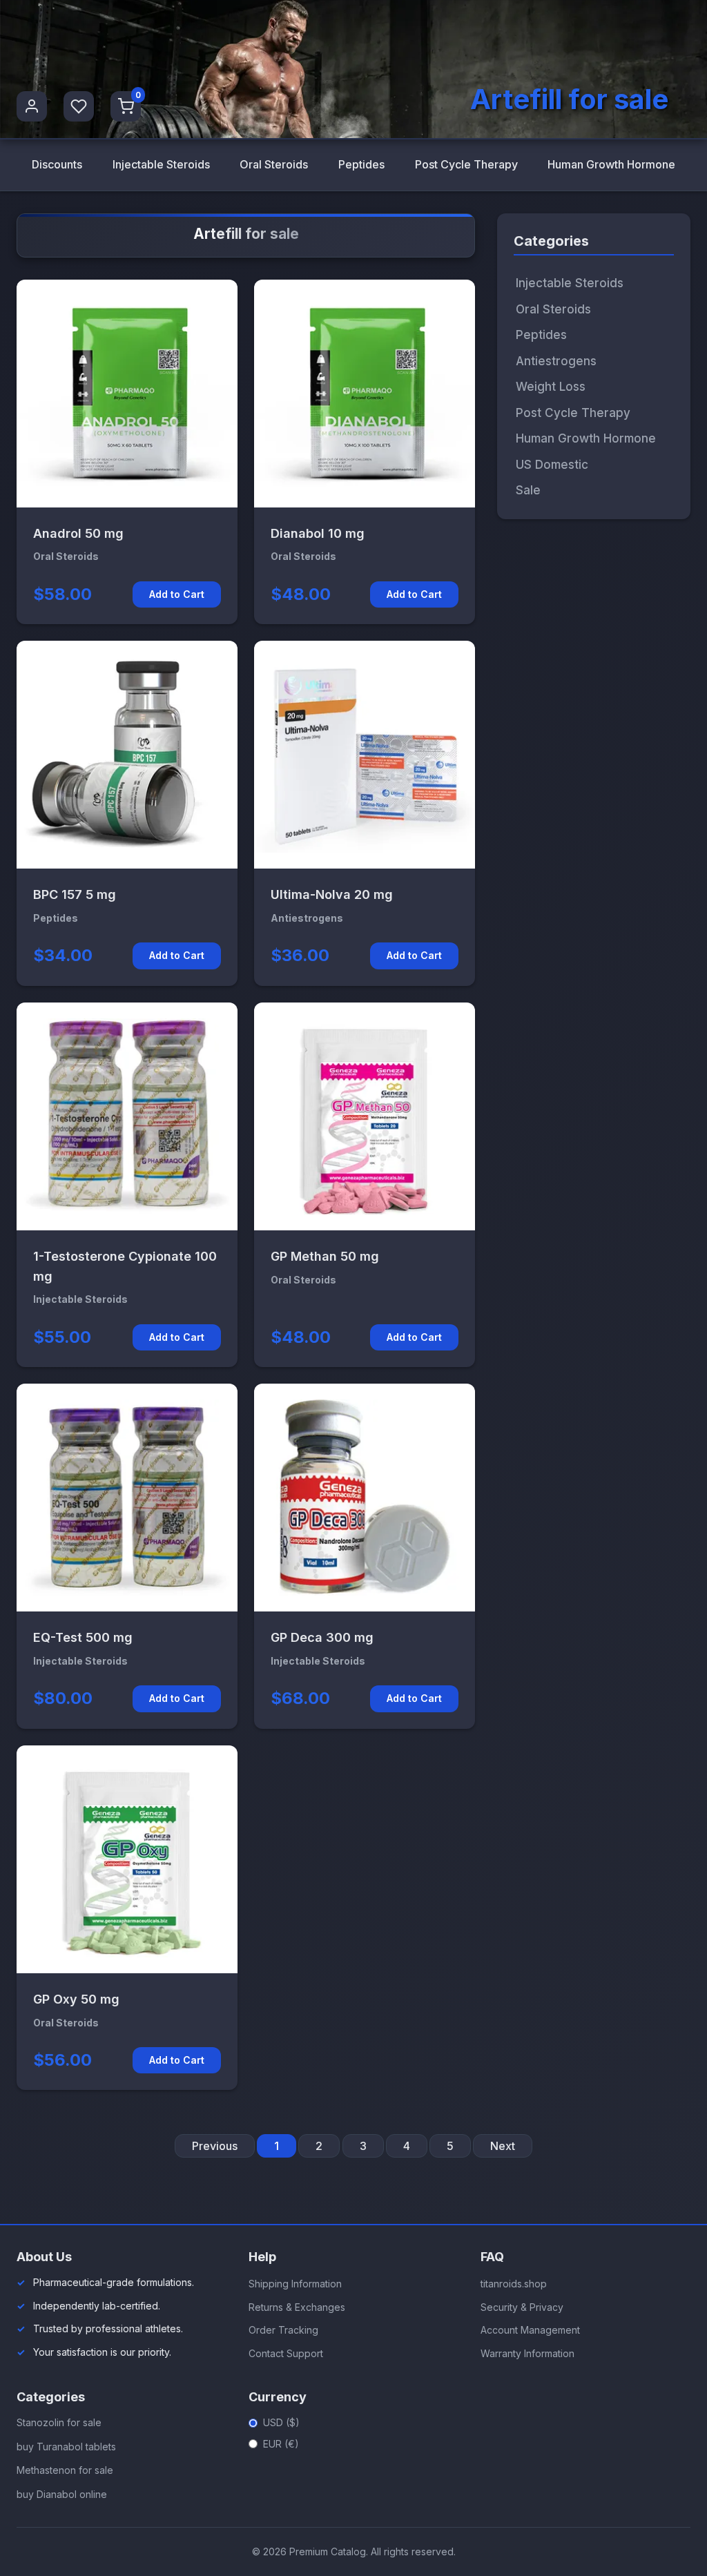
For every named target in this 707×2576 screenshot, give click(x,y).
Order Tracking (283, 2330)
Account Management (530, 2330)
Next (503, 2146)
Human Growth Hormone (611, 164)
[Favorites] (79, 106)
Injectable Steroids (161, 164)
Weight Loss (551, 387)
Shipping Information (295, 2284)
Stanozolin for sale (59, 2422)
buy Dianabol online (62, 2494)
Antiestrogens (556, 361)
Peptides (361, 164)
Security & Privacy (522, 2307)
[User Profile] (32, 106)
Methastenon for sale (65, 2470)
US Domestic (552, 465)
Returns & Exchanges (297, 2307)
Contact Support (286, 2353)
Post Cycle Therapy (466, 164)
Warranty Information (527, 2353)
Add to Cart (177, 594)
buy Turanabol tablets (66, 2447)
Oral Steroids (274, 164)
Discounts (57, 164)
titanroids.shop (514, 2284)
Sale (528, 490)
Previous (215, 2146)
